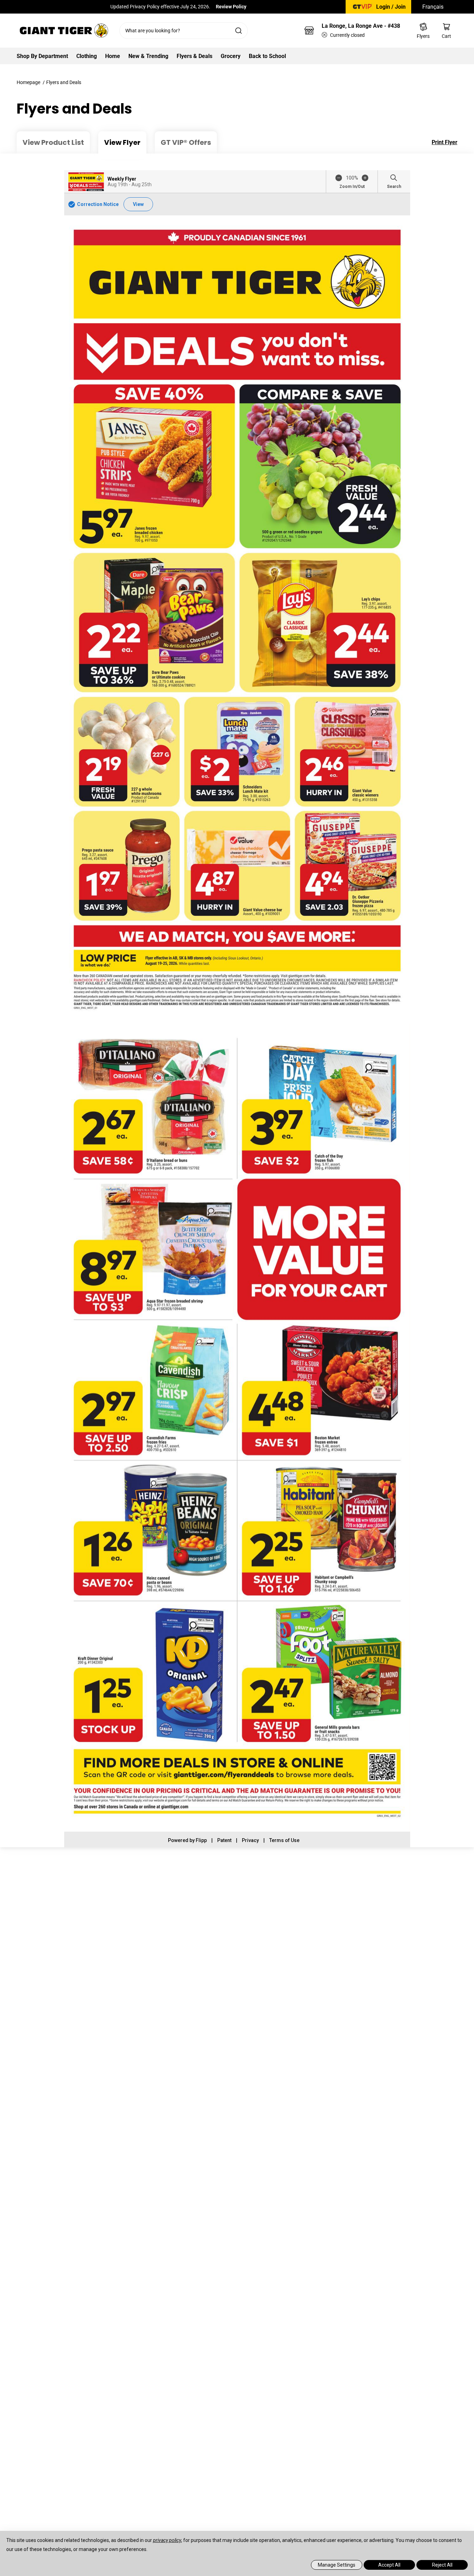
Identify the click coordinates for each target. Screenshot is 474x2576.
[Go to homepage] (64, 31)
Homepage (28, 82)
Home (113, 56)
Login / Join (391, 7)
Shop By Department (42, 56)
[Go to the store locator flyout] (309, 31)
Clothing (87, 56)
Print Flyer (445, 142)
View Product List (53, 142)
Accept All (389, 2565)
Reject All (442, 2565)
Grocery (231, 56)
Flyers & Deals (194, 56)
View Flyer (122, 142)
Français (433, 7)
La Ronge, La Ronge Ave (361, 26)
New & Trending (148, 56)
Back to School (267, 56)
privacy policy (167, 2540)
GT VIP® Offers (186, 142)
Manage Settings (337, 2565)
